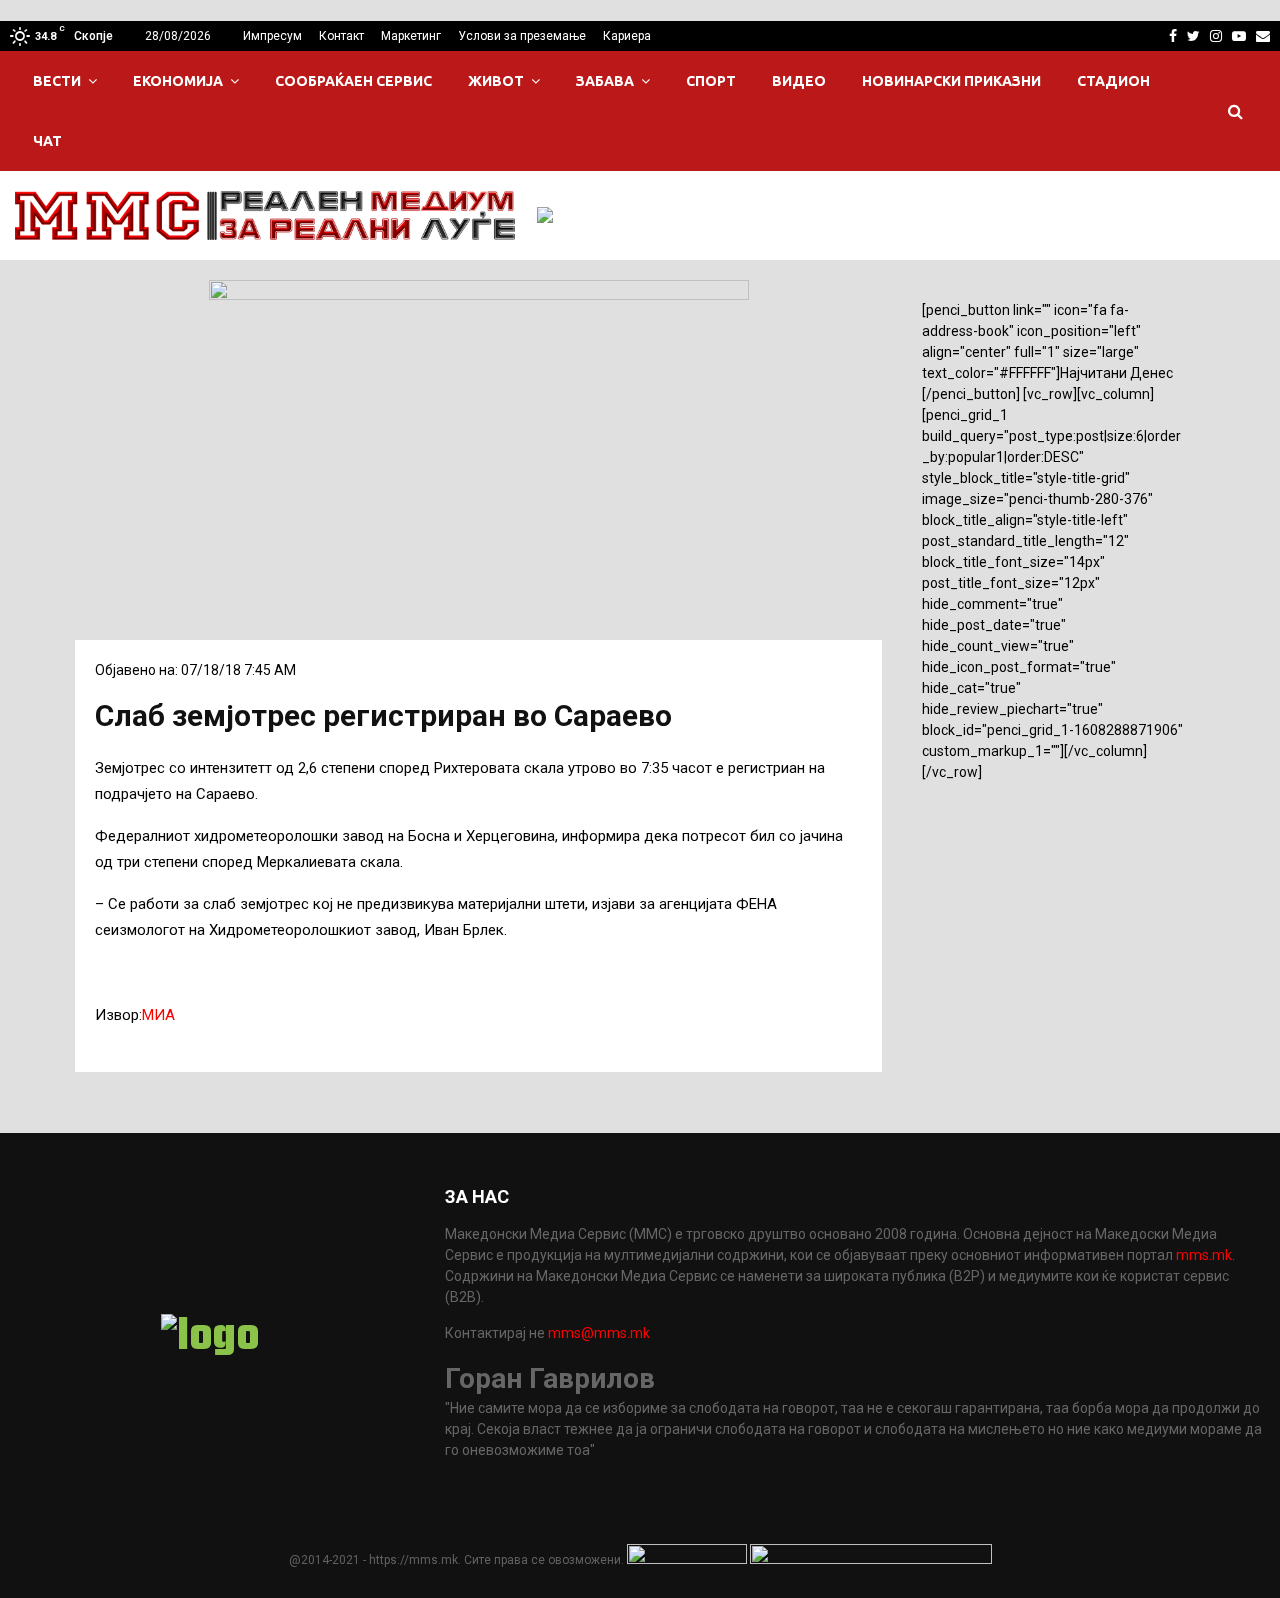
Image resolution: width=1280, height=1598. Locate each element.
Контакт (341, 36)
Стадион (1113, 81)
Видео (799, 81)
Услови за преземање (522, 36)
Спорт (711, 81)
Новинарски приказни (951, 81)
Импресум (272, 36)
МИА (158, 1015)
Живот (496, 81)
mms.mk (1204, 1255)
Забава (605, 81)
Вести (57, 81)
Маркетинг (411, 36)
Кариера (627, 36)
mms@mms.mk (599, 1333)
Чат (47, 141)
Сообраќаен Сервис (353, 81)
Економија (178, 81)
